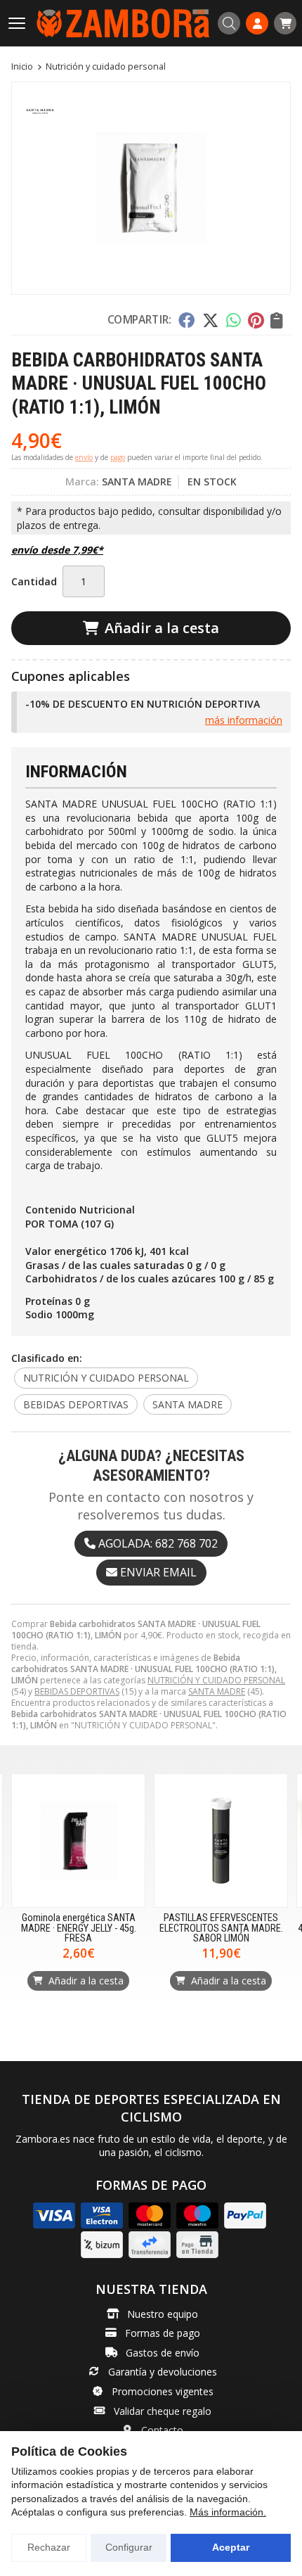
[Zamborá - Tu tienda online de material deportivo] (123, 23)
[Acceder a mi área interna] (257, 23)
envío (84, 457)
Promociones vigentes (163, 2391)
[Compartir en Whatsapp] (234, 320)
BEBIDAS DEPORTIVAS (77, 1691)
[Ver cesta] (285, 23)
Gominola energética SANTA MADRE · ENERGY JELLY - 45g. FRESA (79, 1928)
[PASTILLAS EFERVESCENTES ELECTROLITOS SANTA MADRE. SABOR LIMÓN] (221, 1841)
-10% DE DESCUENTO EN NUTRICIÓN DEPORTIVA (143, 704)
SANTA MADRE (217, 1691)
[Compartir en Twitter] (210, 320)
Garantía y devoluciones (163, 2372)
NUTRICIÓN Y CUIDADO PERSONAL (216, 1680)
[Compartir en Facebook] (186, 320)
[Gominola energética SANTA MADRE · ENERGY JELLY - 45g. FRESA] (78, 1841)
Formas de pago (163, 2333)
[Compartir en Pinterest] (256, 320)
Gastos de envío (163, 2353)
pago (118, 457)
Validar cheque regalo (163, 2411)
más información (244, 720)
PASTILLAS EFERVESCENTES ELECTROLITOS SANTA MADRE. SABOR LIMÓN (221, 1928)
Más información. (228, 2512)
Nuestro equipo (163, 2314)
